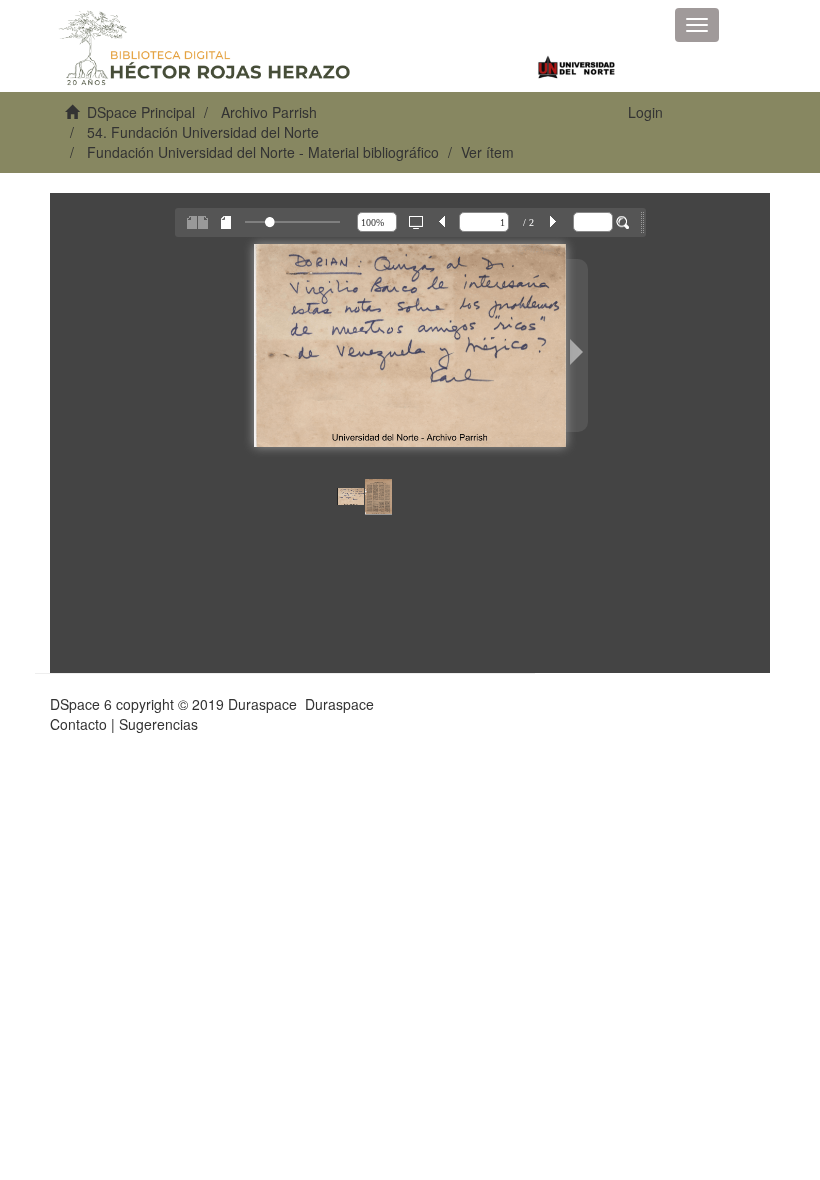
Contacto (78, 724)
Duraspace (339, 704)
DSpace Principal (141, 112)
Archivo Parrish (269, 112)
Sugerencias (158, 724)
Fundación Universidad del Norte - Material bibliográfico (263, 152)
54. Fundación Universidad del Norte (203, 132)
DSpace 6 (81, 704)
